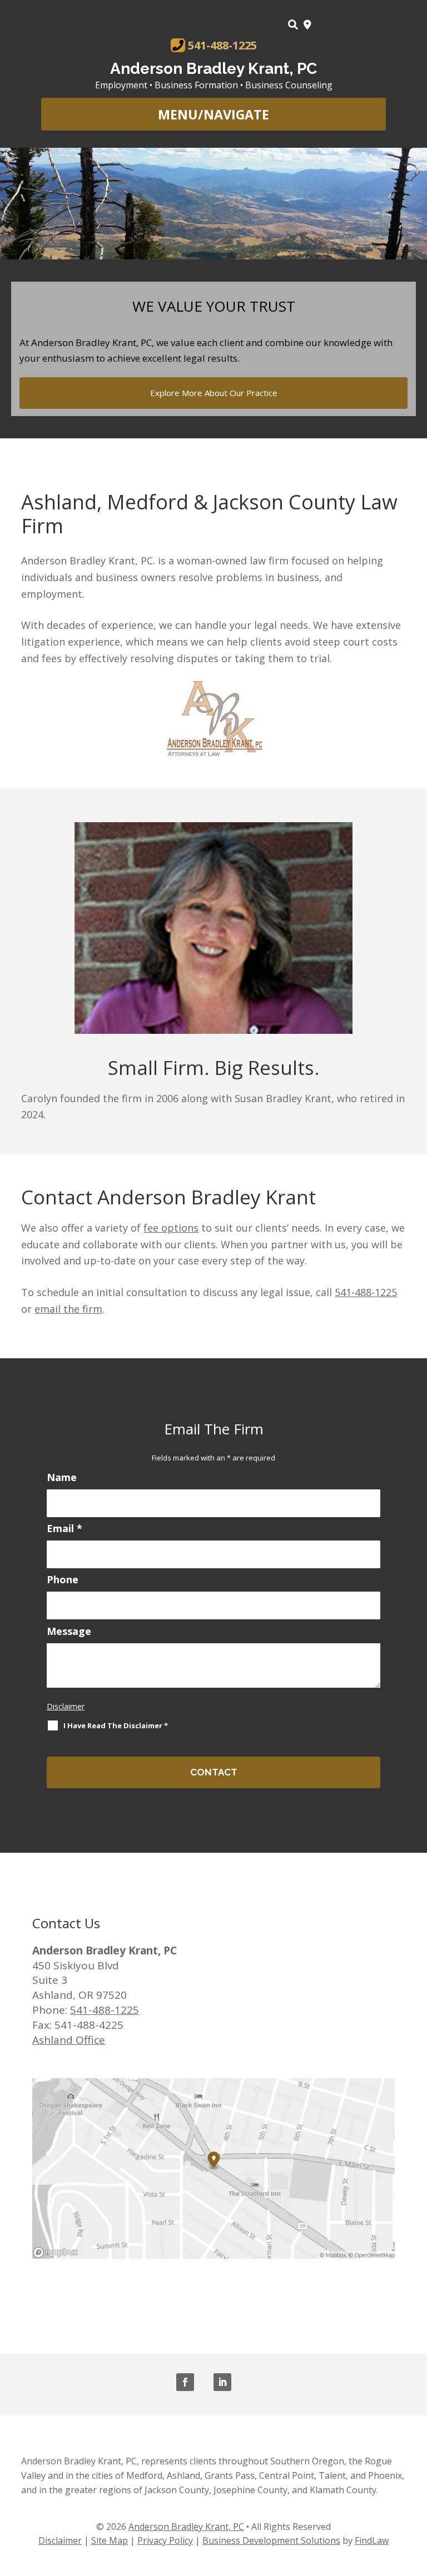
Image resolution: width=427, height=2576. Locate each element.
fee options (171, 1228)
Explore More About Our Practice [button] (214, 393)
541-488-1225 (222, 46)
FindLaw (372, 2540)
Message (69, 1631)
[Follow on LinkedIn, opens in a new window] (222, 2382)
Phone (63, 1579)
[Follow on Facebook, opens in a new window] (185, 2382)
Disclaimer (66, 1706)
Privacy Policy (165, 2540)
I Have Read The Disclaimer (116, 1725)
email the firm (68, 1309)
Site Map (110, 2540)
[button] (213, 115)
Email (64, 1528)
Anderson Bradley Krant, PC (213, 69)
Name (62, 1477)
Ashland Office (69, 2040)
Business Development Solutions (271, 2540)
